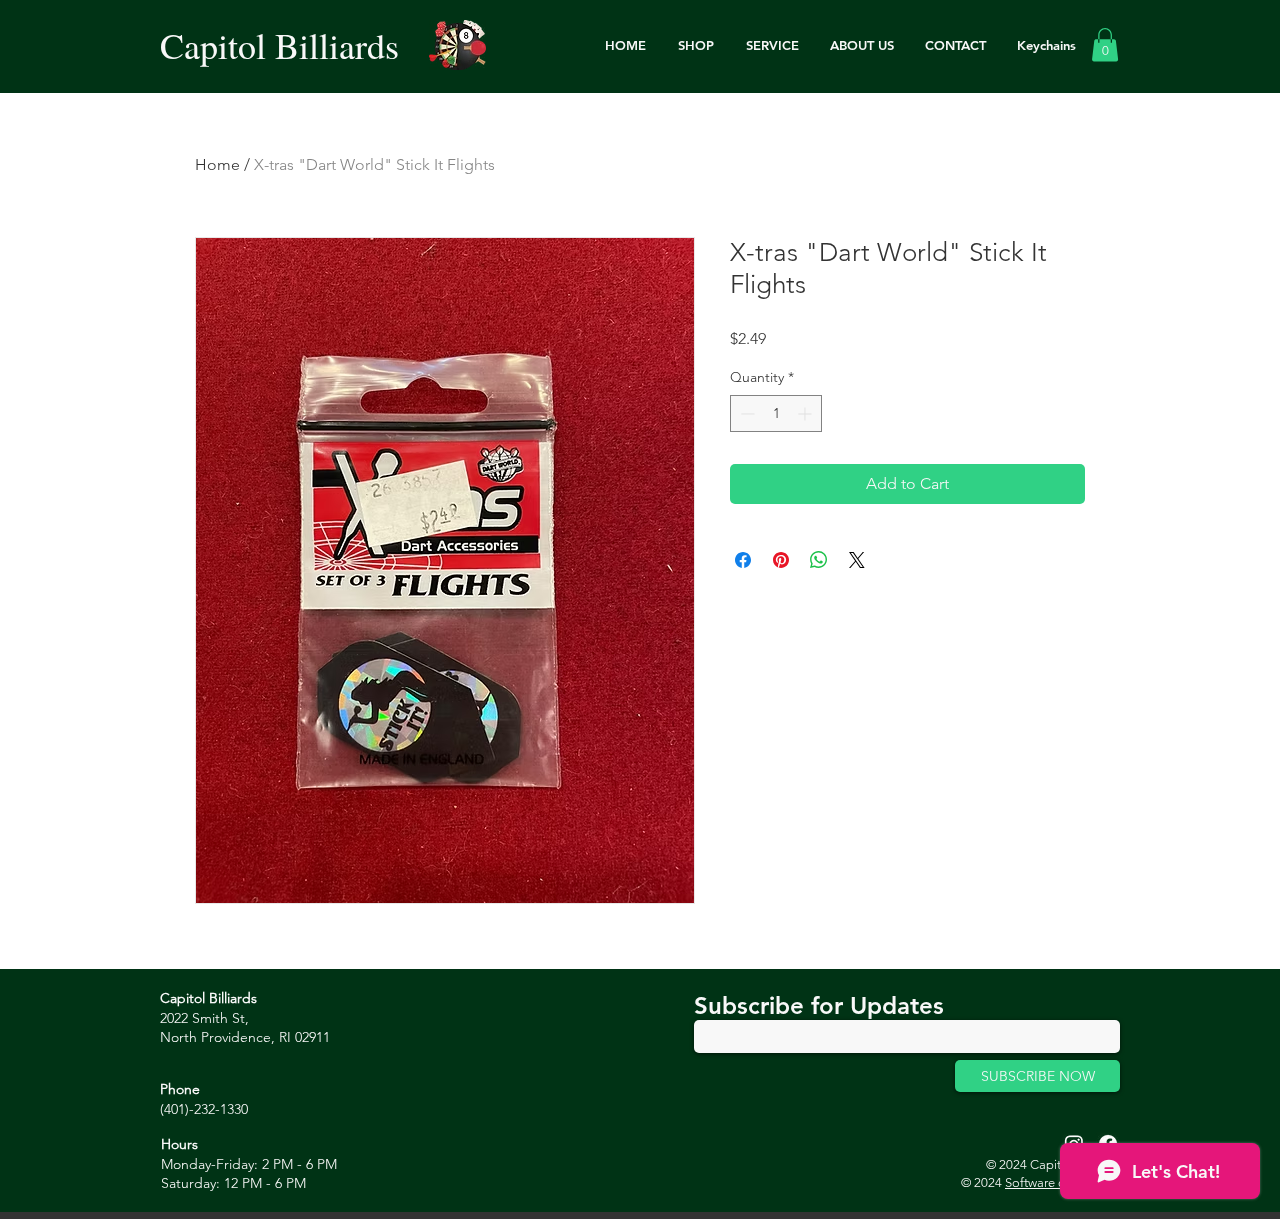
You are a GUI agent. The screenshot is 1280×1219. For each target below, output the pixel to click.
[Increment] (806, 413)
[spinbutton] (776, 413)
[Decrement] (745, 413)
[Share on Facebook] (743, 560)
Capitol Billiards (279, 45)
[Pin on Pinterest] (781, 560)
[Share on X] (857, 560)
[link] (1105, 44)
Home (217, 164)
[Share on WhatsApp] (819, 560)
